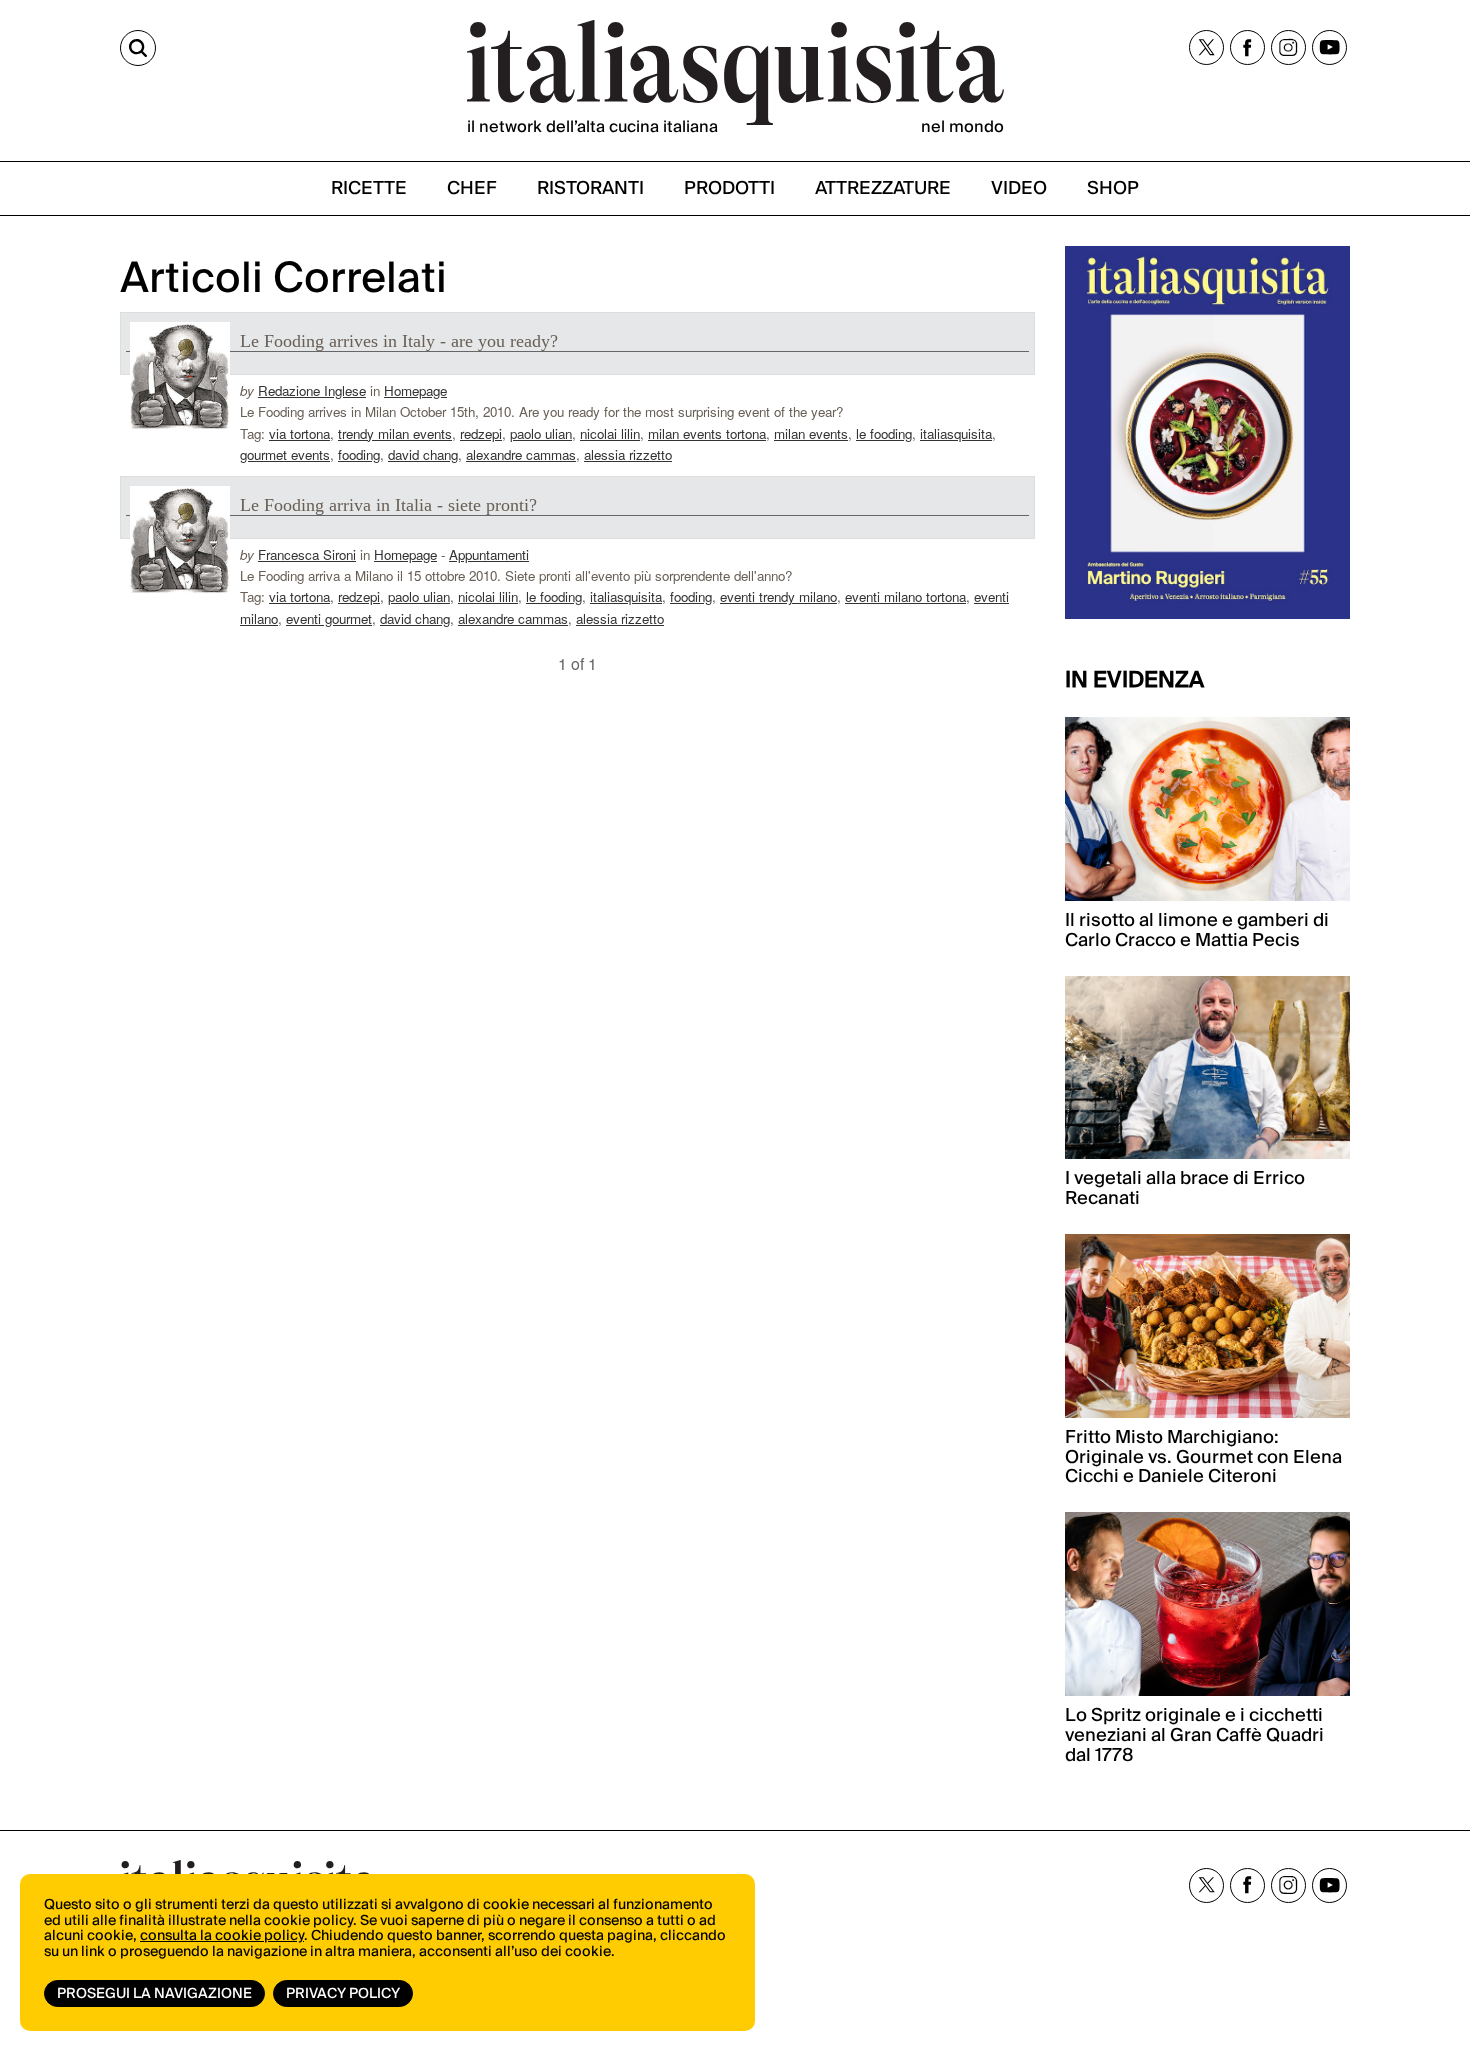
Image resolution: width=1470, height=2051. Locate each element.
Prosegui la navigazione (154, 1994)
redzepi (481, 433)
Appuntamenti (489, 554)
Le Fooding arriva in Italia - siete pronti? (388, 505)
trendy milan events (395, 433)
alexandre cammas (521, 454)
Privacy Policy (343, 1994)
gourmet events (285, 454)
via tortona (299, 433)
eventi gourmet (329, 618)
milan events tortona (707, 433)
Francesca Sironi (307, 554)
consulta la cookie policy (222, 1936)
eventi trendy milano (778, 596)
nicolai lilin (610, 433)
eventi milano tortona (905, 596)
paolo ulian (541, 433)
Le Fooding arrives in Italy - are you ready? (399, 341)
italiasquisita (956, 433)
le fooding (884, 433)
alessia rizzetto (628, 454)
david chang (423, 454)
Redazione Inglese (312, 390)
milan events (811, 433)
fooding (359, 454)
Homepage (415, 390)
